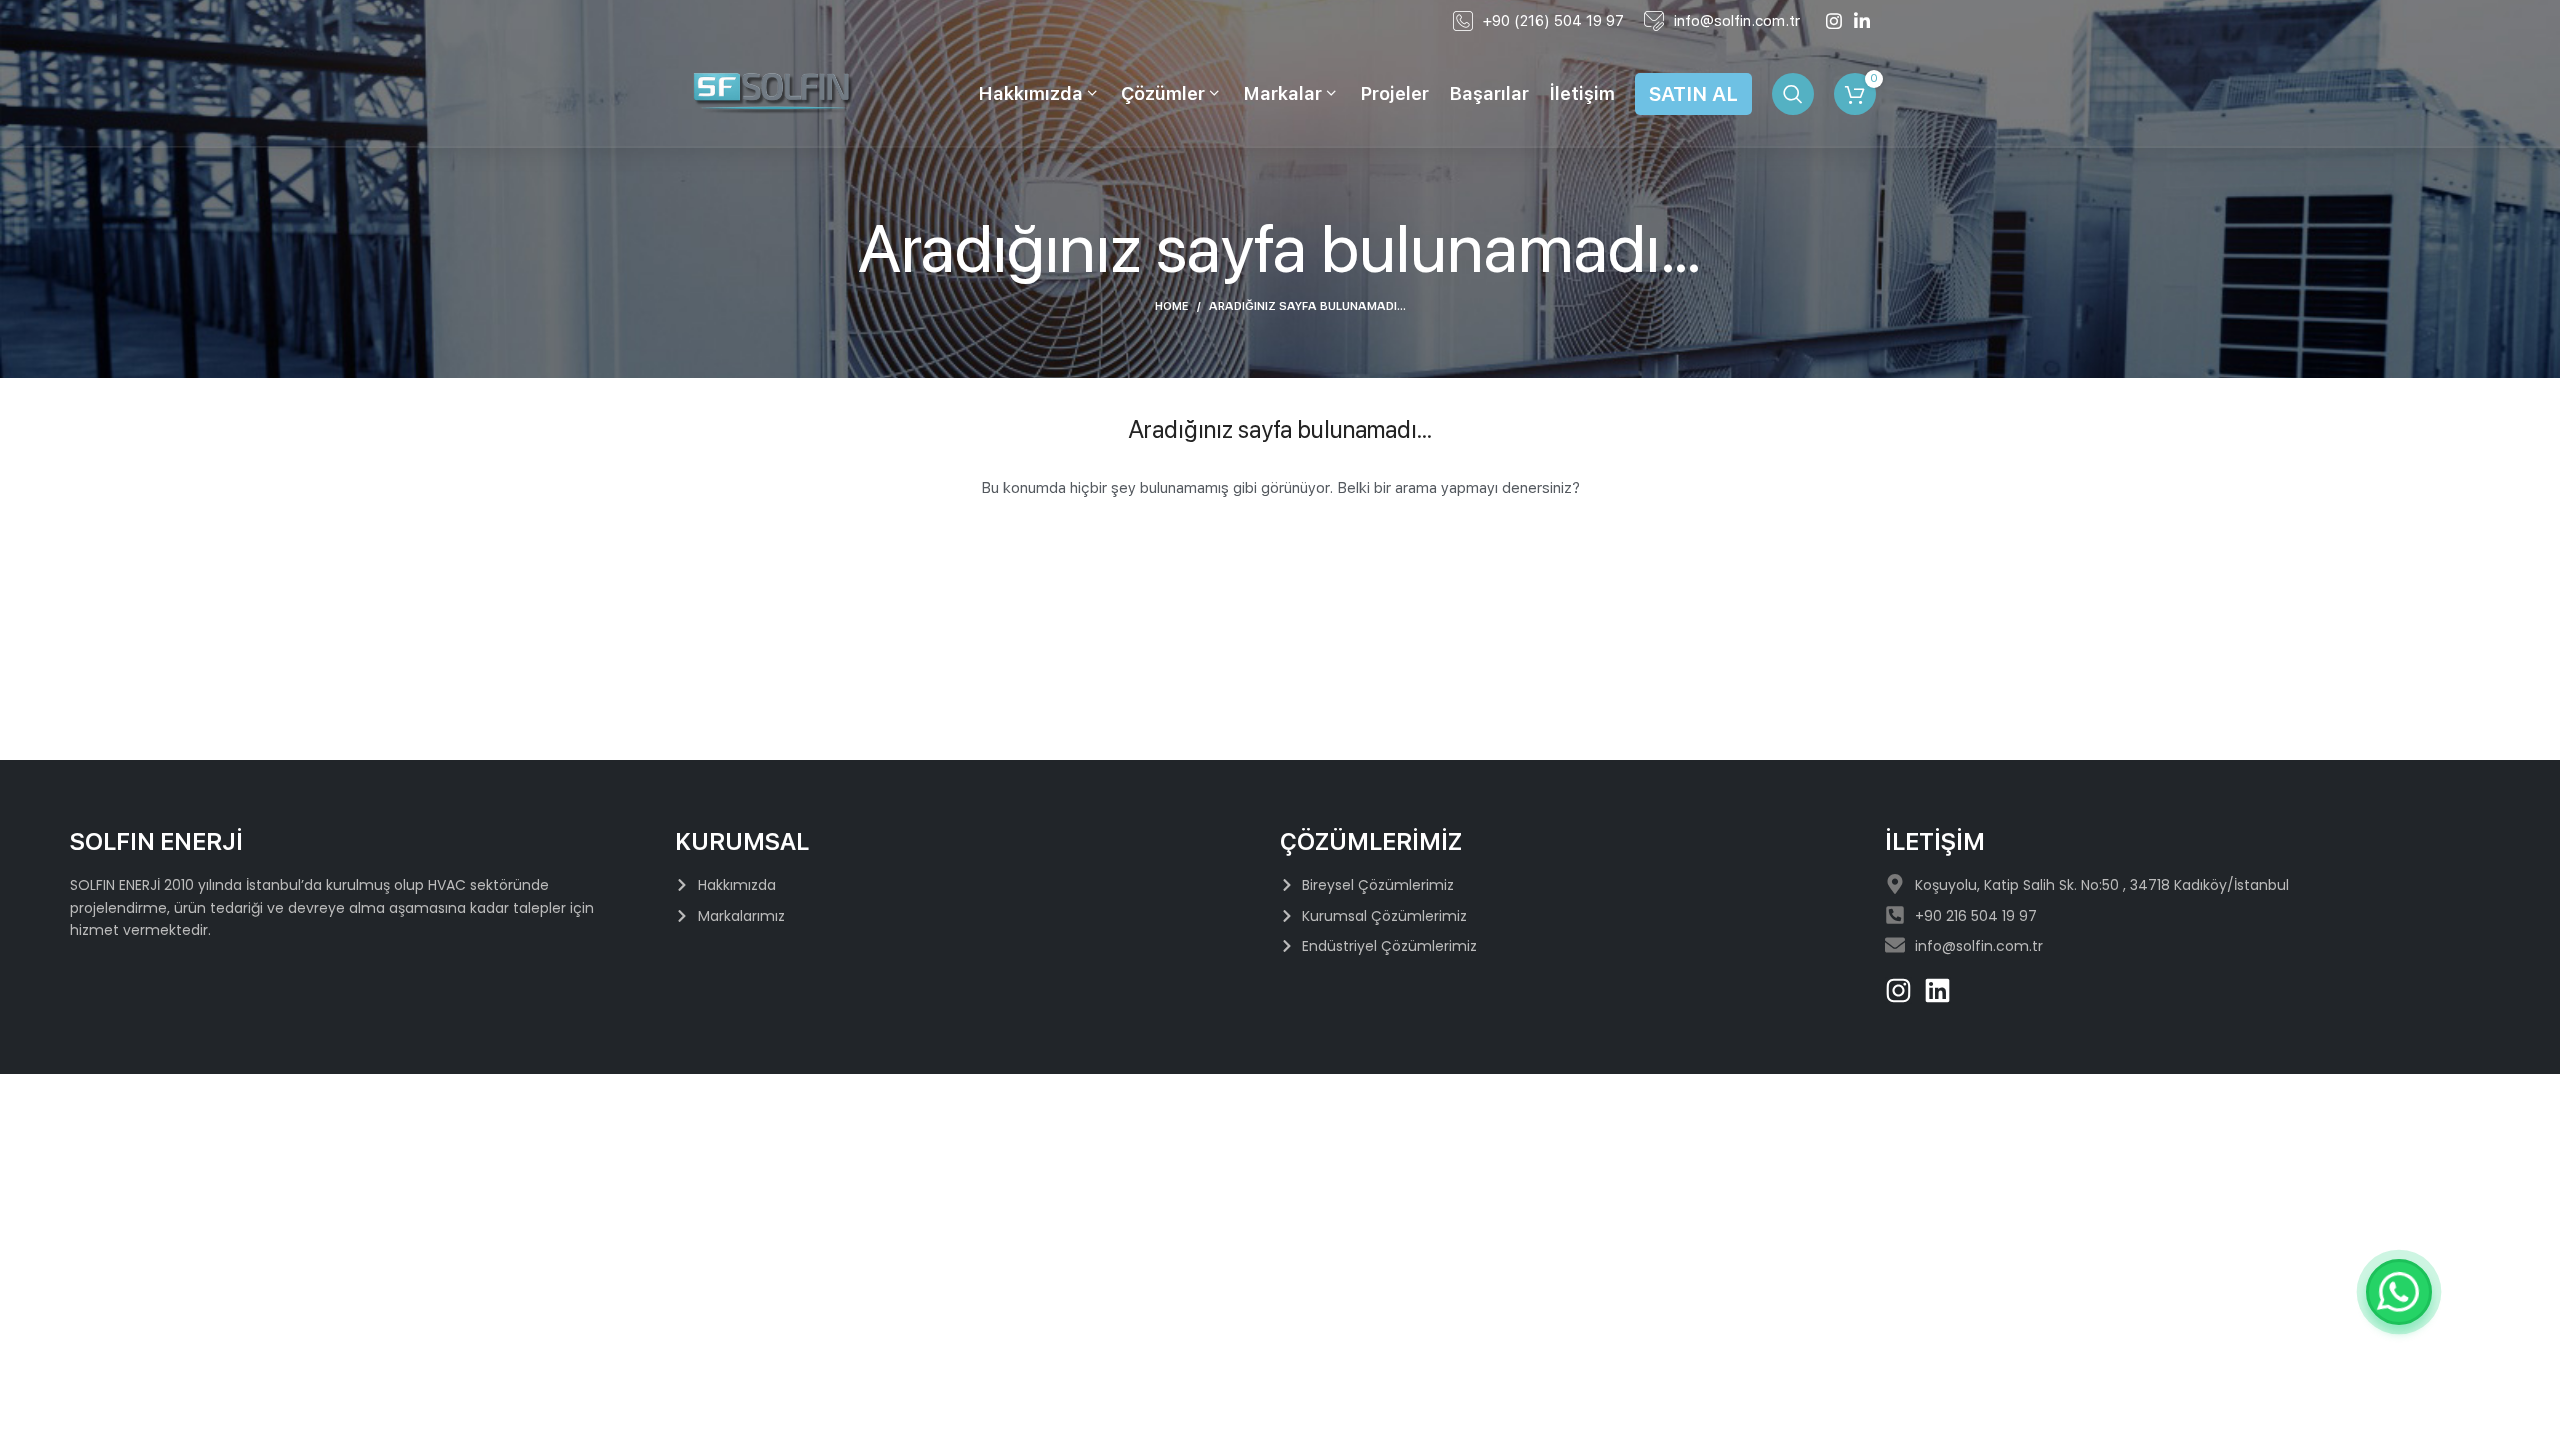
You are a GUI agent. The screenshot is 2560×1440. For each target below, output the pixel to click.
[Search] (1793, 94)
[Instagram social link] (1834, 21)
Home (1172, 306)
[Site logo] (774, 93)
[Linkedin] (1937, 990)
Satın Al (1693, 94)
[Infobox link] (1538, 21)
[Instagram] (1898, 990)
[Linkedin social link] (1862, 21)
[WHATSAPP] (2399, 1292)
